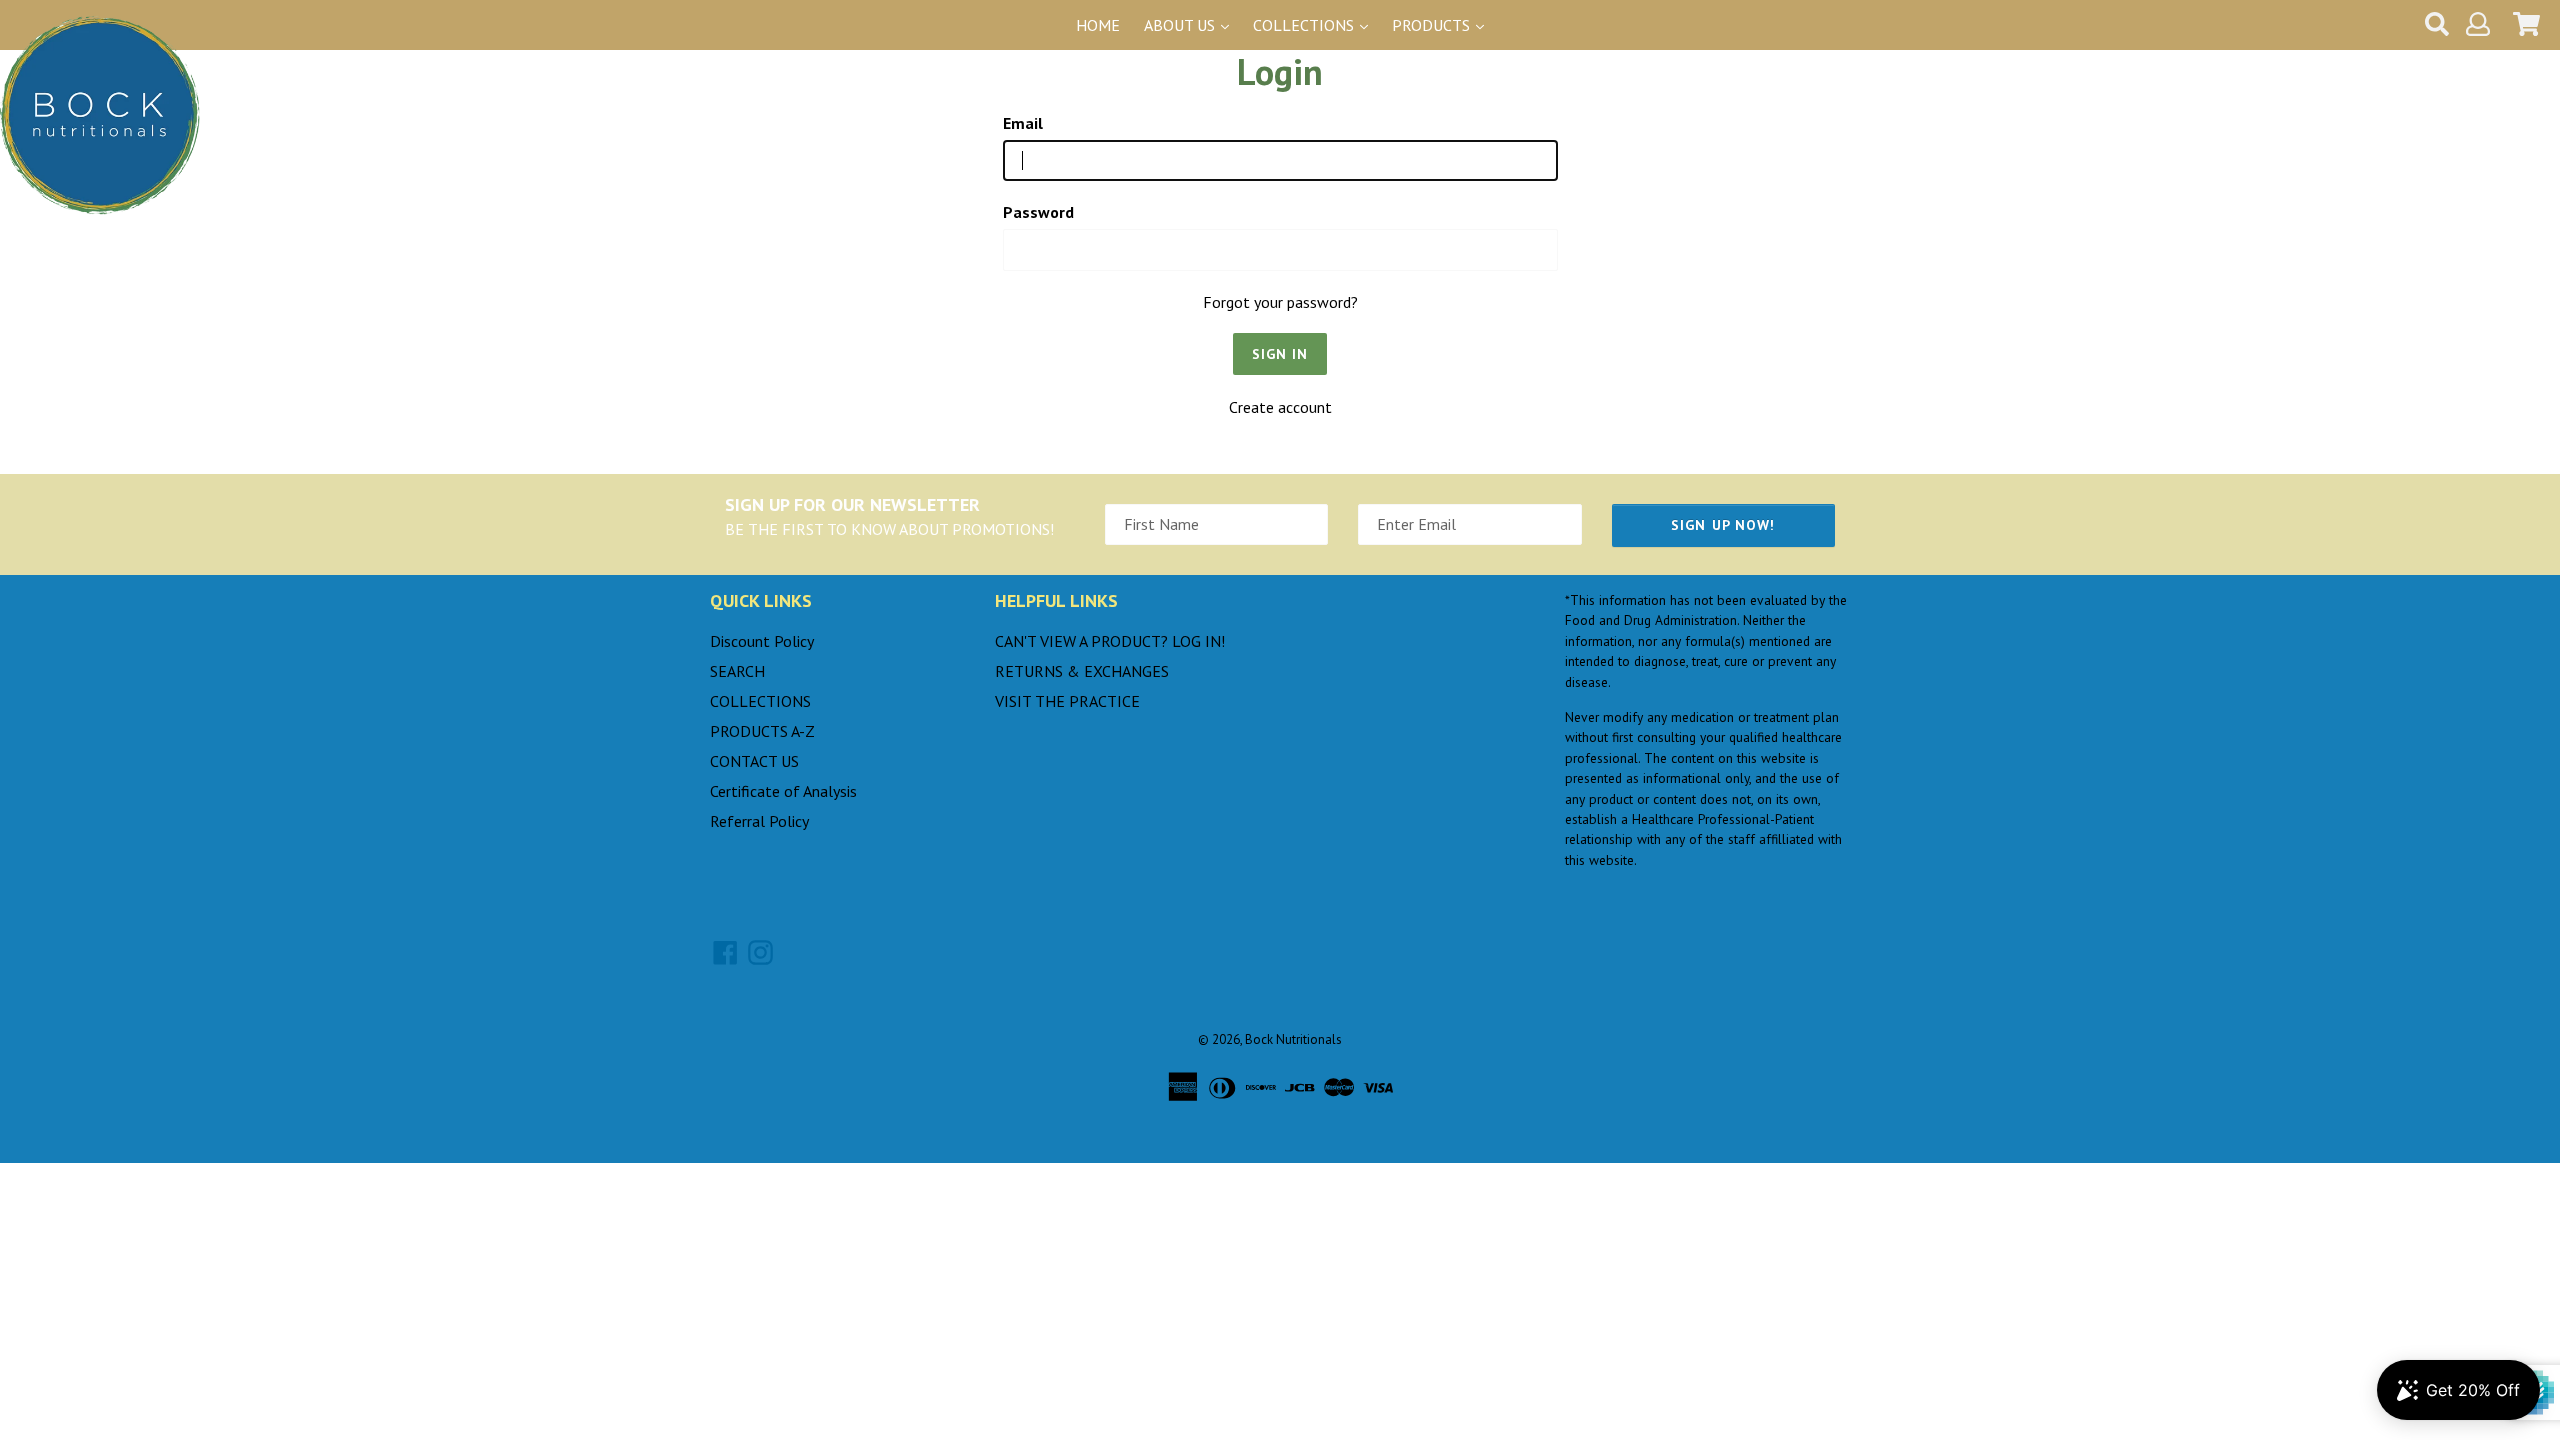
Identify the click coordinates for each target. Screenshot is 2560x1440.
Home (1098, 25)
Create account (1280, 407)
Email (1023, 123)
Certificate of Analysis (783, 791)
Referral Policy (759, 821)
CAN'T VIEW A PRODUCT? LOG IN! (1110, 641)
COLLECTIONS (760, 701)
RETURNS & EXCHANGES (1082, 671)
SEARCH (737, 671)
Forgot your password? (1280, 302)
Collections (1305, 25)
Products (1433, 25)
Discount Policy (762, 641)
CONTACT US (754, 761)
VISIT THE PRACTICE (1067, 701)
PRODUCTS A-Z (762, 731)
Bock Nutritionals (1293, 1039)
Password (1038, 212)
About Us (1181, 25)
